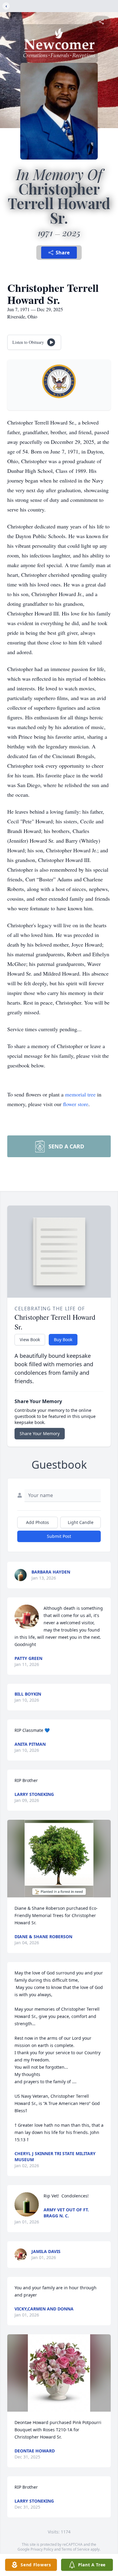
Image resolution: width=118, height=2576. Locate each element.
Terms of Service (75, 2549)
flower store (76, 1104)
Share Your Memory (40, 1433)
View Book (30, 1340)
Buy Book (63, 1340)
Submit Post (59, 1536)
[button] (59, 1859)
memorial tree (80, 1094)
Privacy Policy (42, 2549)
